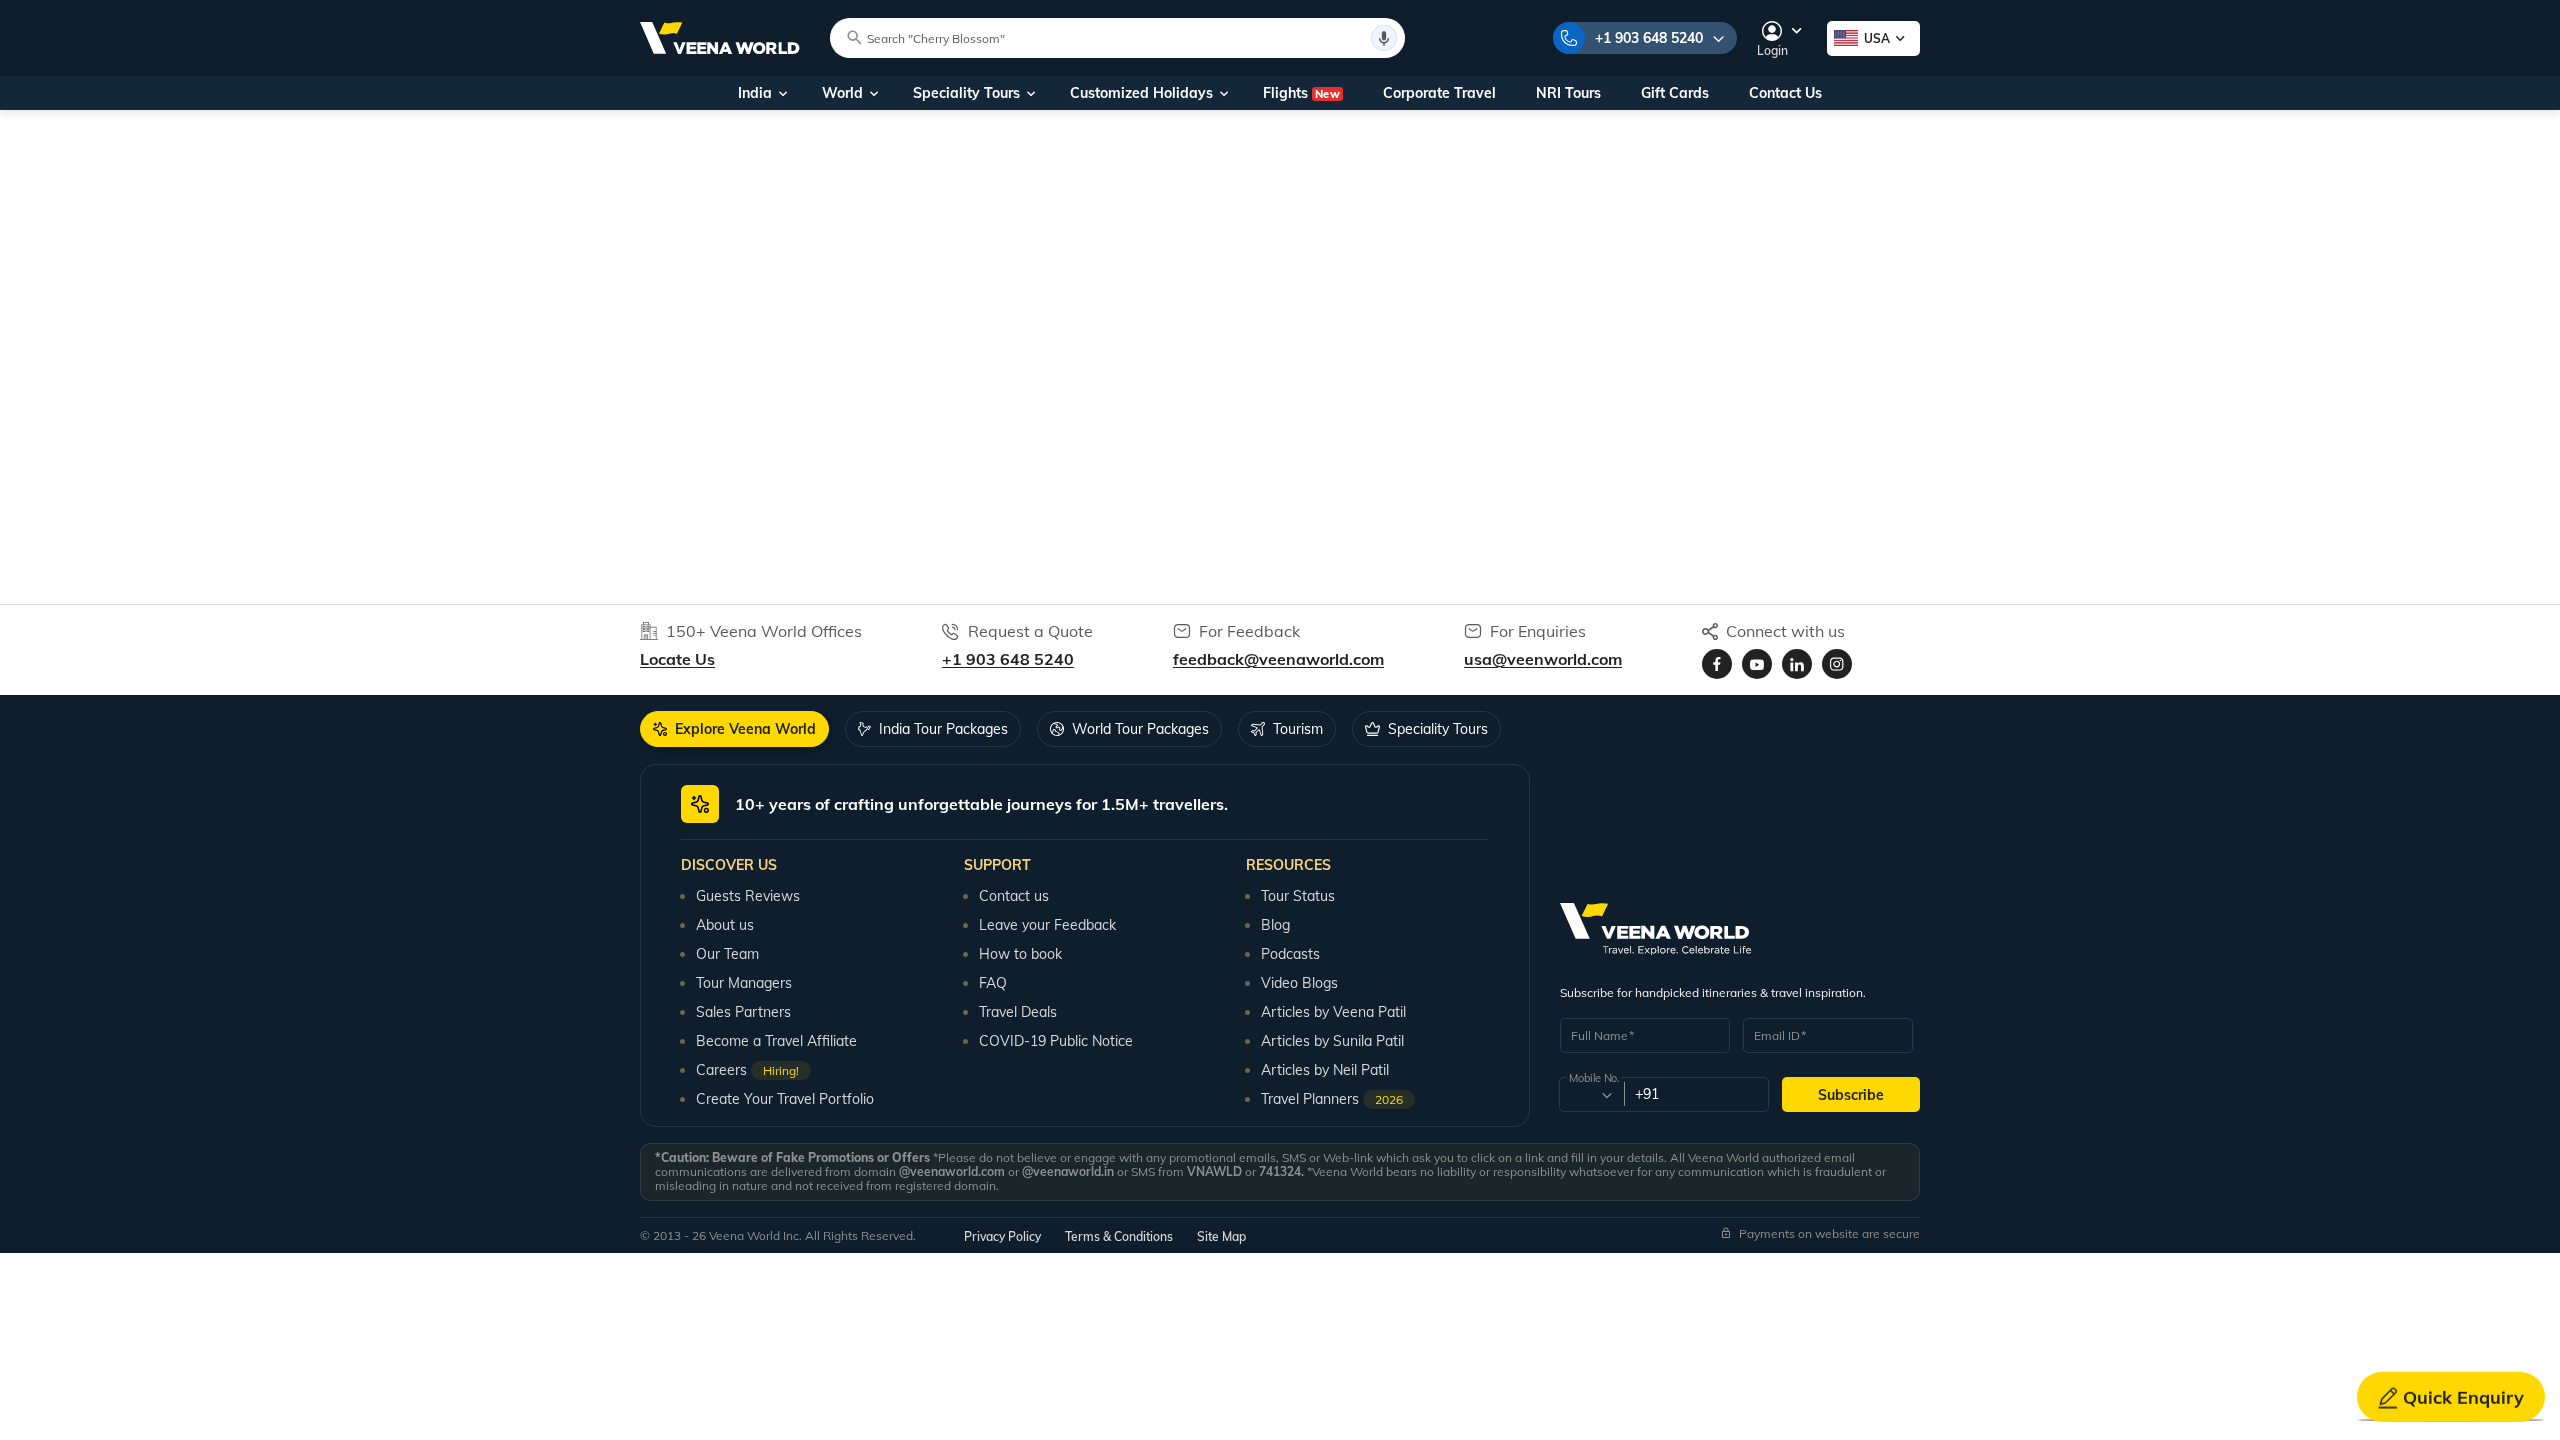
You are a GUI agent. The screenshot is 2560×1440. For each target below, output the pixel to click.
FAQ (993, 983)
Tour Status (1298, 896)
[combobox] (1590, 1095)
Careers (747, 1070)
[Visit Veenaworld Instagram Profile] (1837, 664)
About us (725, 925)
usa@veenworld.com (1543, 659)
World (842, 93)
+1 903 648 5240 (1649, 38)
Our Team (727, 954)
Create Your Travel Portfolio (785, 1099)
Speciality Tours (966, 93)
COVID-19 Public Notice (1056, 1041)
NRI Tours (1568, 93)
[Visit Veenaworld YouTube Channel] (1757, 664)
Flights (1301, 93)
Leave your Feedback (1047, 925)
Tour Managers (744, 983)
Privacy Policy (1002, 1236)
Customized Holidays (1141, 93)
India (755, 93)
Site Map (1221, 1236)
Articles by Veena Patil (1333, 1012)
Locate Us (677, 659)
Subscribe (1851, 1095)
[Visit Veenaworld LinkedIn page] (1797, 664)
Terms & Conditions (1119, 1236)
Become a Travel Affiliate (776, 1041)
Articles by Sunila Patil (1332, 1041)
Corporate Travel (1439, 93)
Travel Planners (1332, 1099)
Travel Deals (1018, 1012)
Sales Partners (743, 1012)
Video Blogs (1299, 983)
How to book (1020, 954)
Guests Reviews (748, 896)
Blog (1275, 925)
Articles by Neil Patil (1325, 1070)
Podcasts (1290, 954)
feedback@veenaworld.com (1278, 659)
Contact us (1014, 896)
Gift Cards (1675, 93)
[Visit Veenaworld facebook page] (1717, 664)
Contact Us (1785, 93)
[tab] (734, 729)
